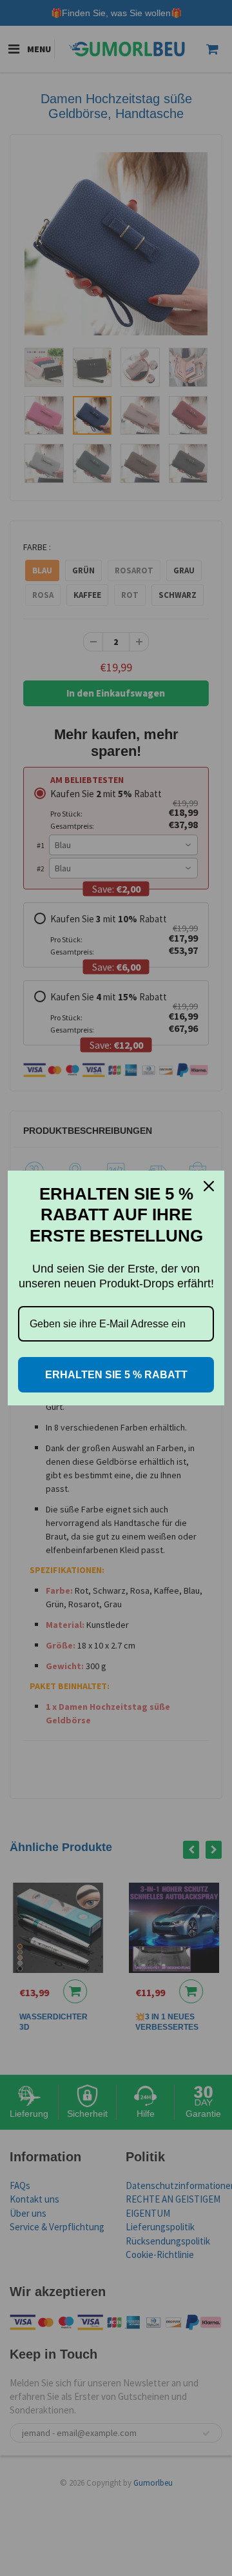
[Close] (209, 1186)
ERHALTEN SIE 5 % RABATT (116, 1375)
